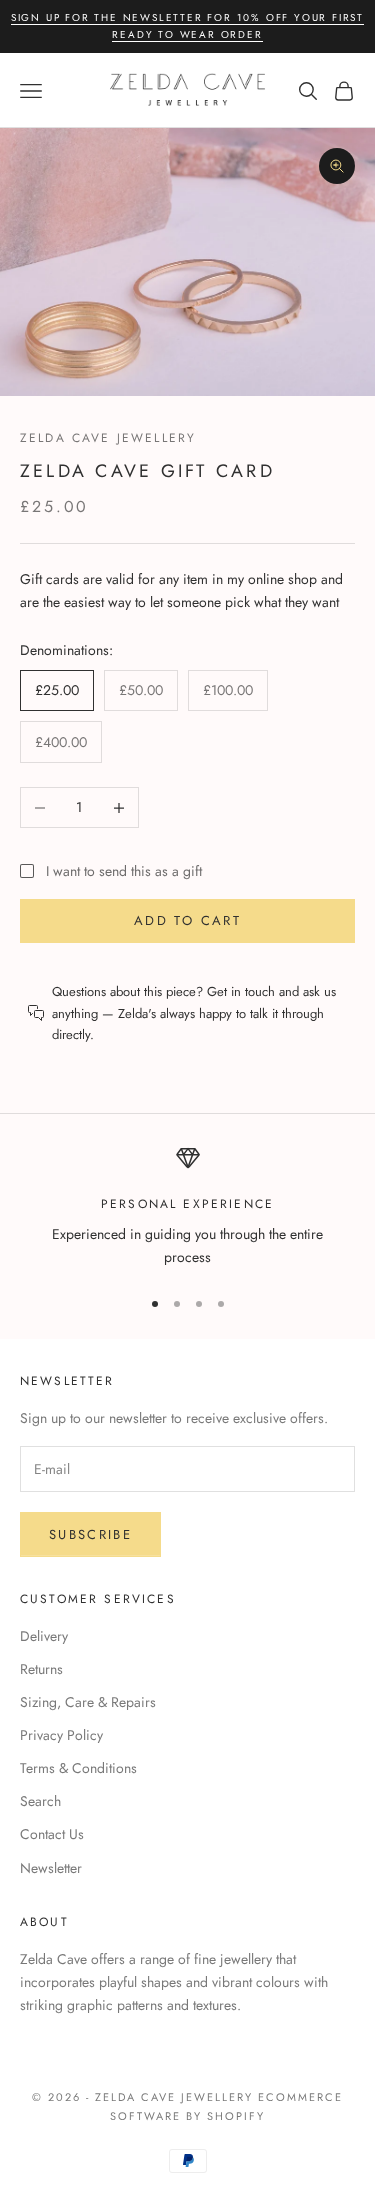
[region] (187, 1207)
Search (40, 1801)
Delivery (44, 1636)
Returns (41, 1669)
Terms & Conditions (78, 1768)
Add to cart (187, 920)
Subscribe (90, 1534)
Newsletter (51, 1868)
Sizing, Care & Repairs (88, 1702)
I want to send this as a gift (124, 871)
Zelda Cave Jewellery (108, 438)
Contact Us (52, 1834)
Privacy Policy (61, 1735)
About (44, 1922)
